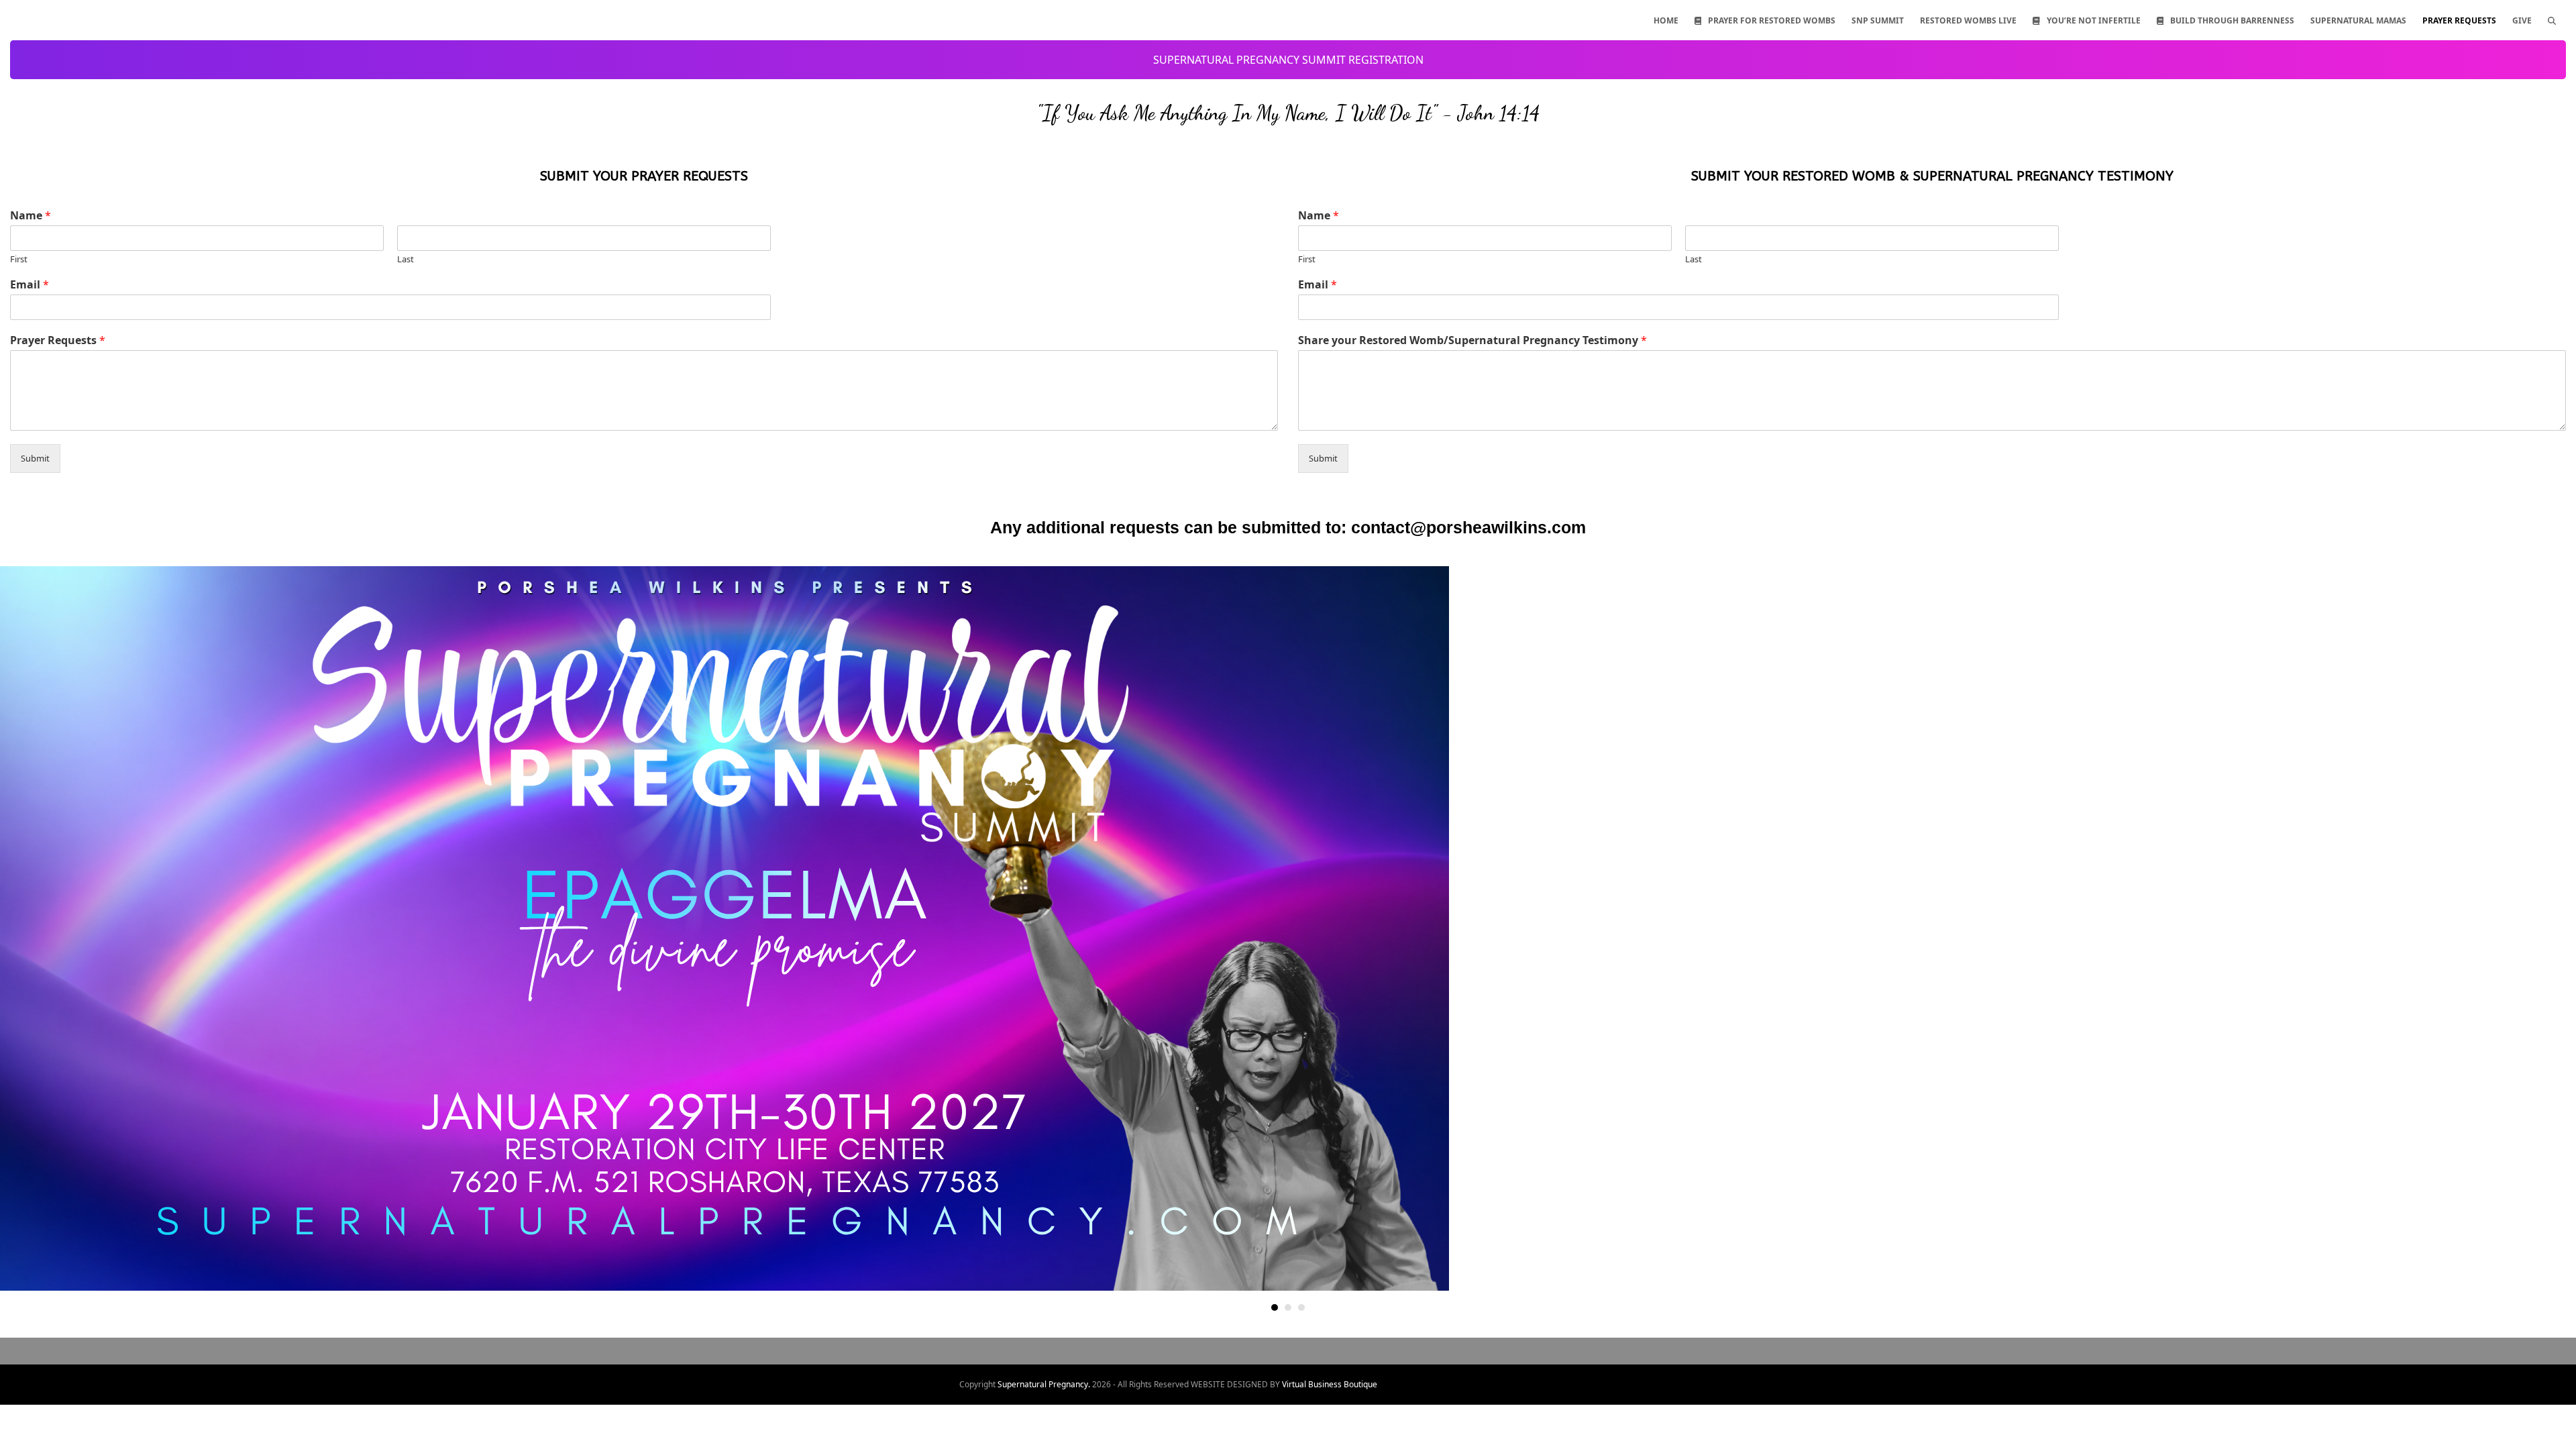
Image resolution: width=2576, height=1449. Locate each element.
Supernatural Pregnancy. (1044, 1384)
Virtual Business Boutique (1330, 1384)
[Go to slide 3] (1301, 1307)
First (19, 259)
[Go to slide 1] (1275, 1307)
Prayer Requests (58, 340)
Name (31, 216)
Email (30, 285)
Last (406, 259)
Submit (35, 458)
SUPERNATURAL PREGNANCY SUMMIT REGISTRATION (1288, 60)
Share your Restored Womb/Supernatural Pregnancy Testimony (1472, 340)
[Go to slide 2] (1288, 1307)
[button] (2552, 20)
